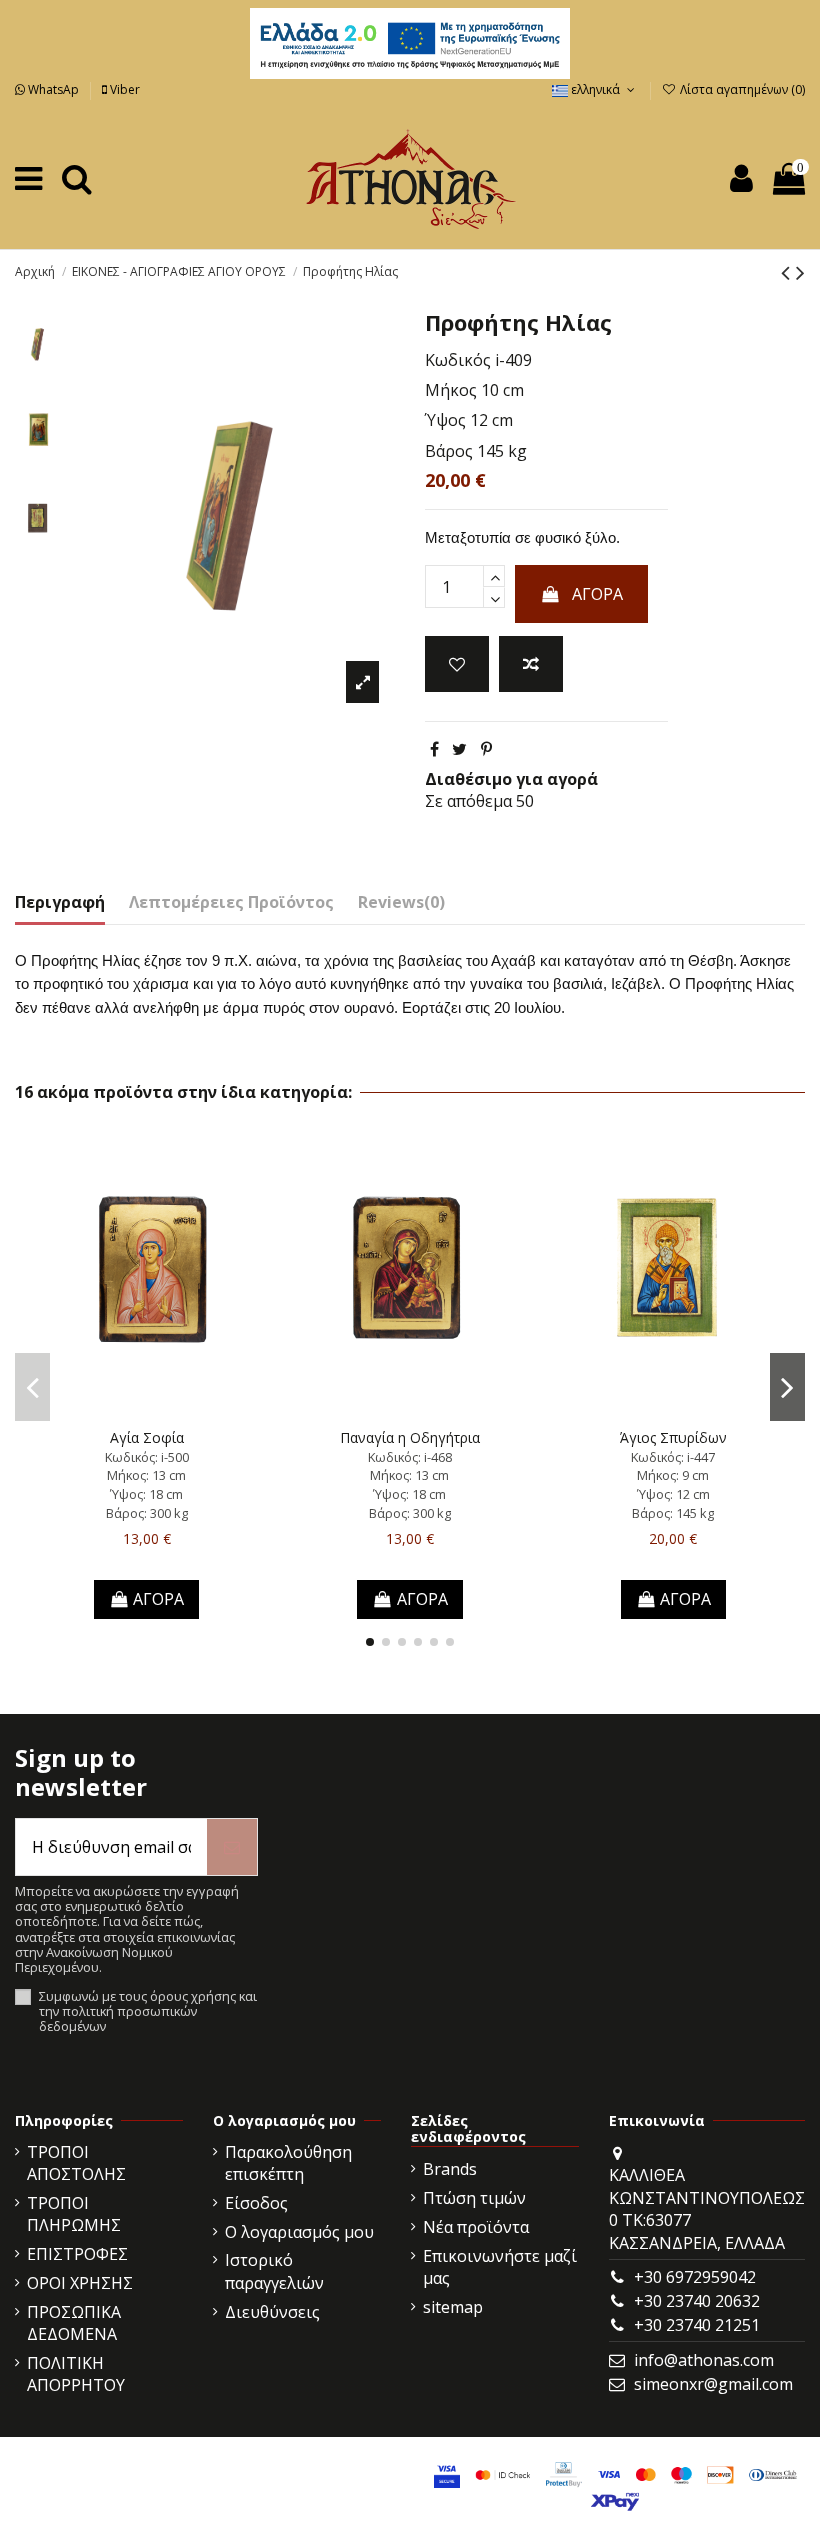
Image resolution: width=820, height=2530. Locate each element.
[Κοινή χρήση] (434, 749)
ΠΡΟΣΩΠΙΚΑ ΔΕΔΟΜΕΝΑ (74, 2323)
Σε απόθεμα (468, 801)
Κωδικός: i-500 (147, 1457)
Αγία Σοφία (147, 1437)
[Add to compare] (531, 664)
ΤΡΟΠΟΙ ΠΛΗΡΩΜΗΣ (74, 2214)
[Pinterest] (486, 749)
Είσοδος (256, 2203)
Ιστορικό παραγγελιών (274, 2271)
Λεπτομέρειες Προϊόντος (231, 902)
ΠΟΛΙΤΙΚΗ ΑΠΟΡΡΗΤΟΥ (76, 2374)
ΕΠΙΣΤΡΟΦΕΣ (77, 2254)
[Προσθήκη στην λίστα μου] (457, 664)
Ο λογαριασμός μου (299, 2232)
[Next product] (800, 271)
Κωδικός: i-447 (673, 1457)
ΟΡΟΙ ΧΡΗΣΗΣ (80, 2283)
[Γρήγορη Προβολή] (179, 1412)
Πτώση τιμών (474, 2198)
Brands (450, 2169)
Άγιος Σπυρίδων (673, 1437)
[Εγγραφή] (232, 1847)
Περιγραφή (60, 902)
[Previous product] (788, 271)
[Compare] (147, 1412)
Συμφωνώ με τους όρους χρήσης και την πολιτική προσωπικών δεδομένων (148, 2012)
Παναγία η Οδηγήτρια (410, 1437)
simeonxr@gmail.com (713, 2384)
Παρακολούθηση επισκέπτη (288, 2163)
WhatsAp (53, 89)
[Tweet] (459, 749)
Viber (123, 89)
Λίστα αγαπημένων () (741, 89)
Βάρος (449, 451)
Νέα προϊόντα (476, 2227)
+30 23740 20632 (697, 2301)
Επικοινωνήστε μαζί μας (500, 2267)
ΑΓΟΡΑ (597, 594)
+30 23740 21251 (697, 2325)
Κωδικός (458, 360)
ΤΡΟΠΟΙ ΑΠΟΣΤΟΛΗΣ (76, 2163)
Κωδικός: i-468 (410, 1457)
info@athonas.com (704, 2360)
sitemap (453, 2307)
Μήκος (451, 390)
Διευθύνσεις (272, 2312)
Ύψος (445, 420)
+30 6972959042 (695, 2277)
